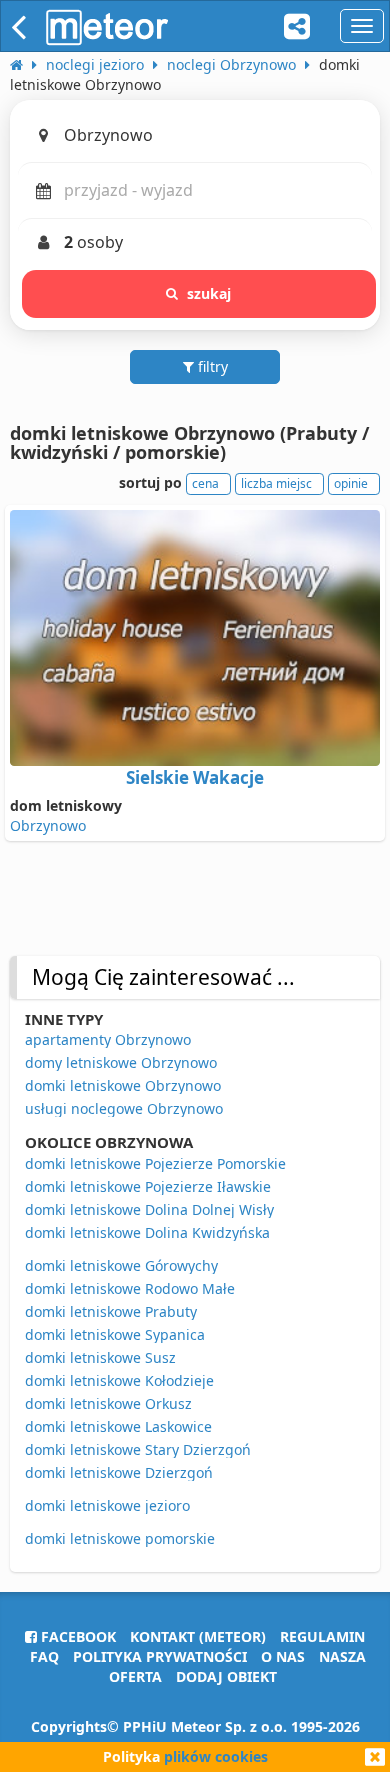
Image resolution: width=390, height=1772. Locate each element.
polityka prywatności (160, 1656)
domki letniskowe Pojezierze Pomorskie (155, 1163)
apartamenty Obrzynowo (108, 1039)
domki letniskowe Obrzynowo (123, 1085)
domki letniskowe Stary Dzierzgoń (138, 1449)
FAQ (44, 1656)
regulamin (322, 1636)
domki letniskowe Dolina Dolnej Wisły (149, 1209)
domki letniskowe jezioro (107, 1505)
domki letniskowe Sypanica (115, 1334)
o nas (283, 1656)
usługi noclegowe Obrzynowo (124, 1108)
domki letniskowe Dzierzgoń (119, 1472)
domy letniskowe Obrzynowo (121, 1062)
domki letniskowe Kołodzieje (119, 1380)
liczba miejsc (276, 483)
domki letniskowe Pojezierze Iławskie (148, 1186)
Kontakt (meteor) (198, 1636)
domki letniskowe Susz (100, 1357)
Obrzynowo (48, 825)
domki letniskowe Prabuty (111, 1311)
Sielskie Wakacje (195, 777)
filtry (211, 366)
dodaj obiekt (226, 1676)
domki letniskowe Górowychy (121, 1265)
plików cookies (216, 1756)
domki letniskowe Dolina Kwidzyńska (147, 1232)
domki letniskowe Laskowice (118, 1426)
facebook (76, 1636)
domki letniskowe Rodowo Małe (130, 1288)
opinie (351, 483)
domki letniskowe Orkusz (108, 1403)
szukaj (209, 293)
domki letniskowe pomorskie (120, 1538)
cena (205, 483)
